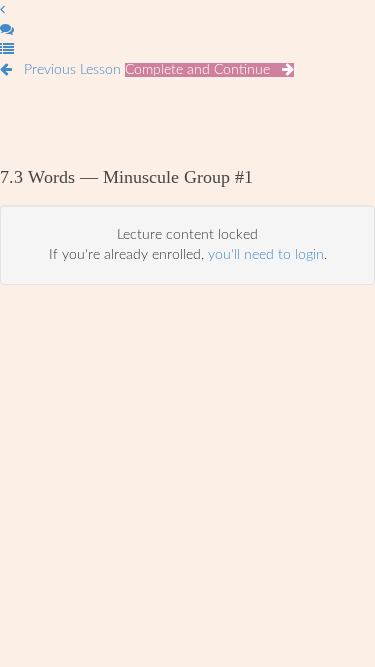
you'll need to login (266, 255)
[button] (2, 10)
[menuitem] (7, 30)
